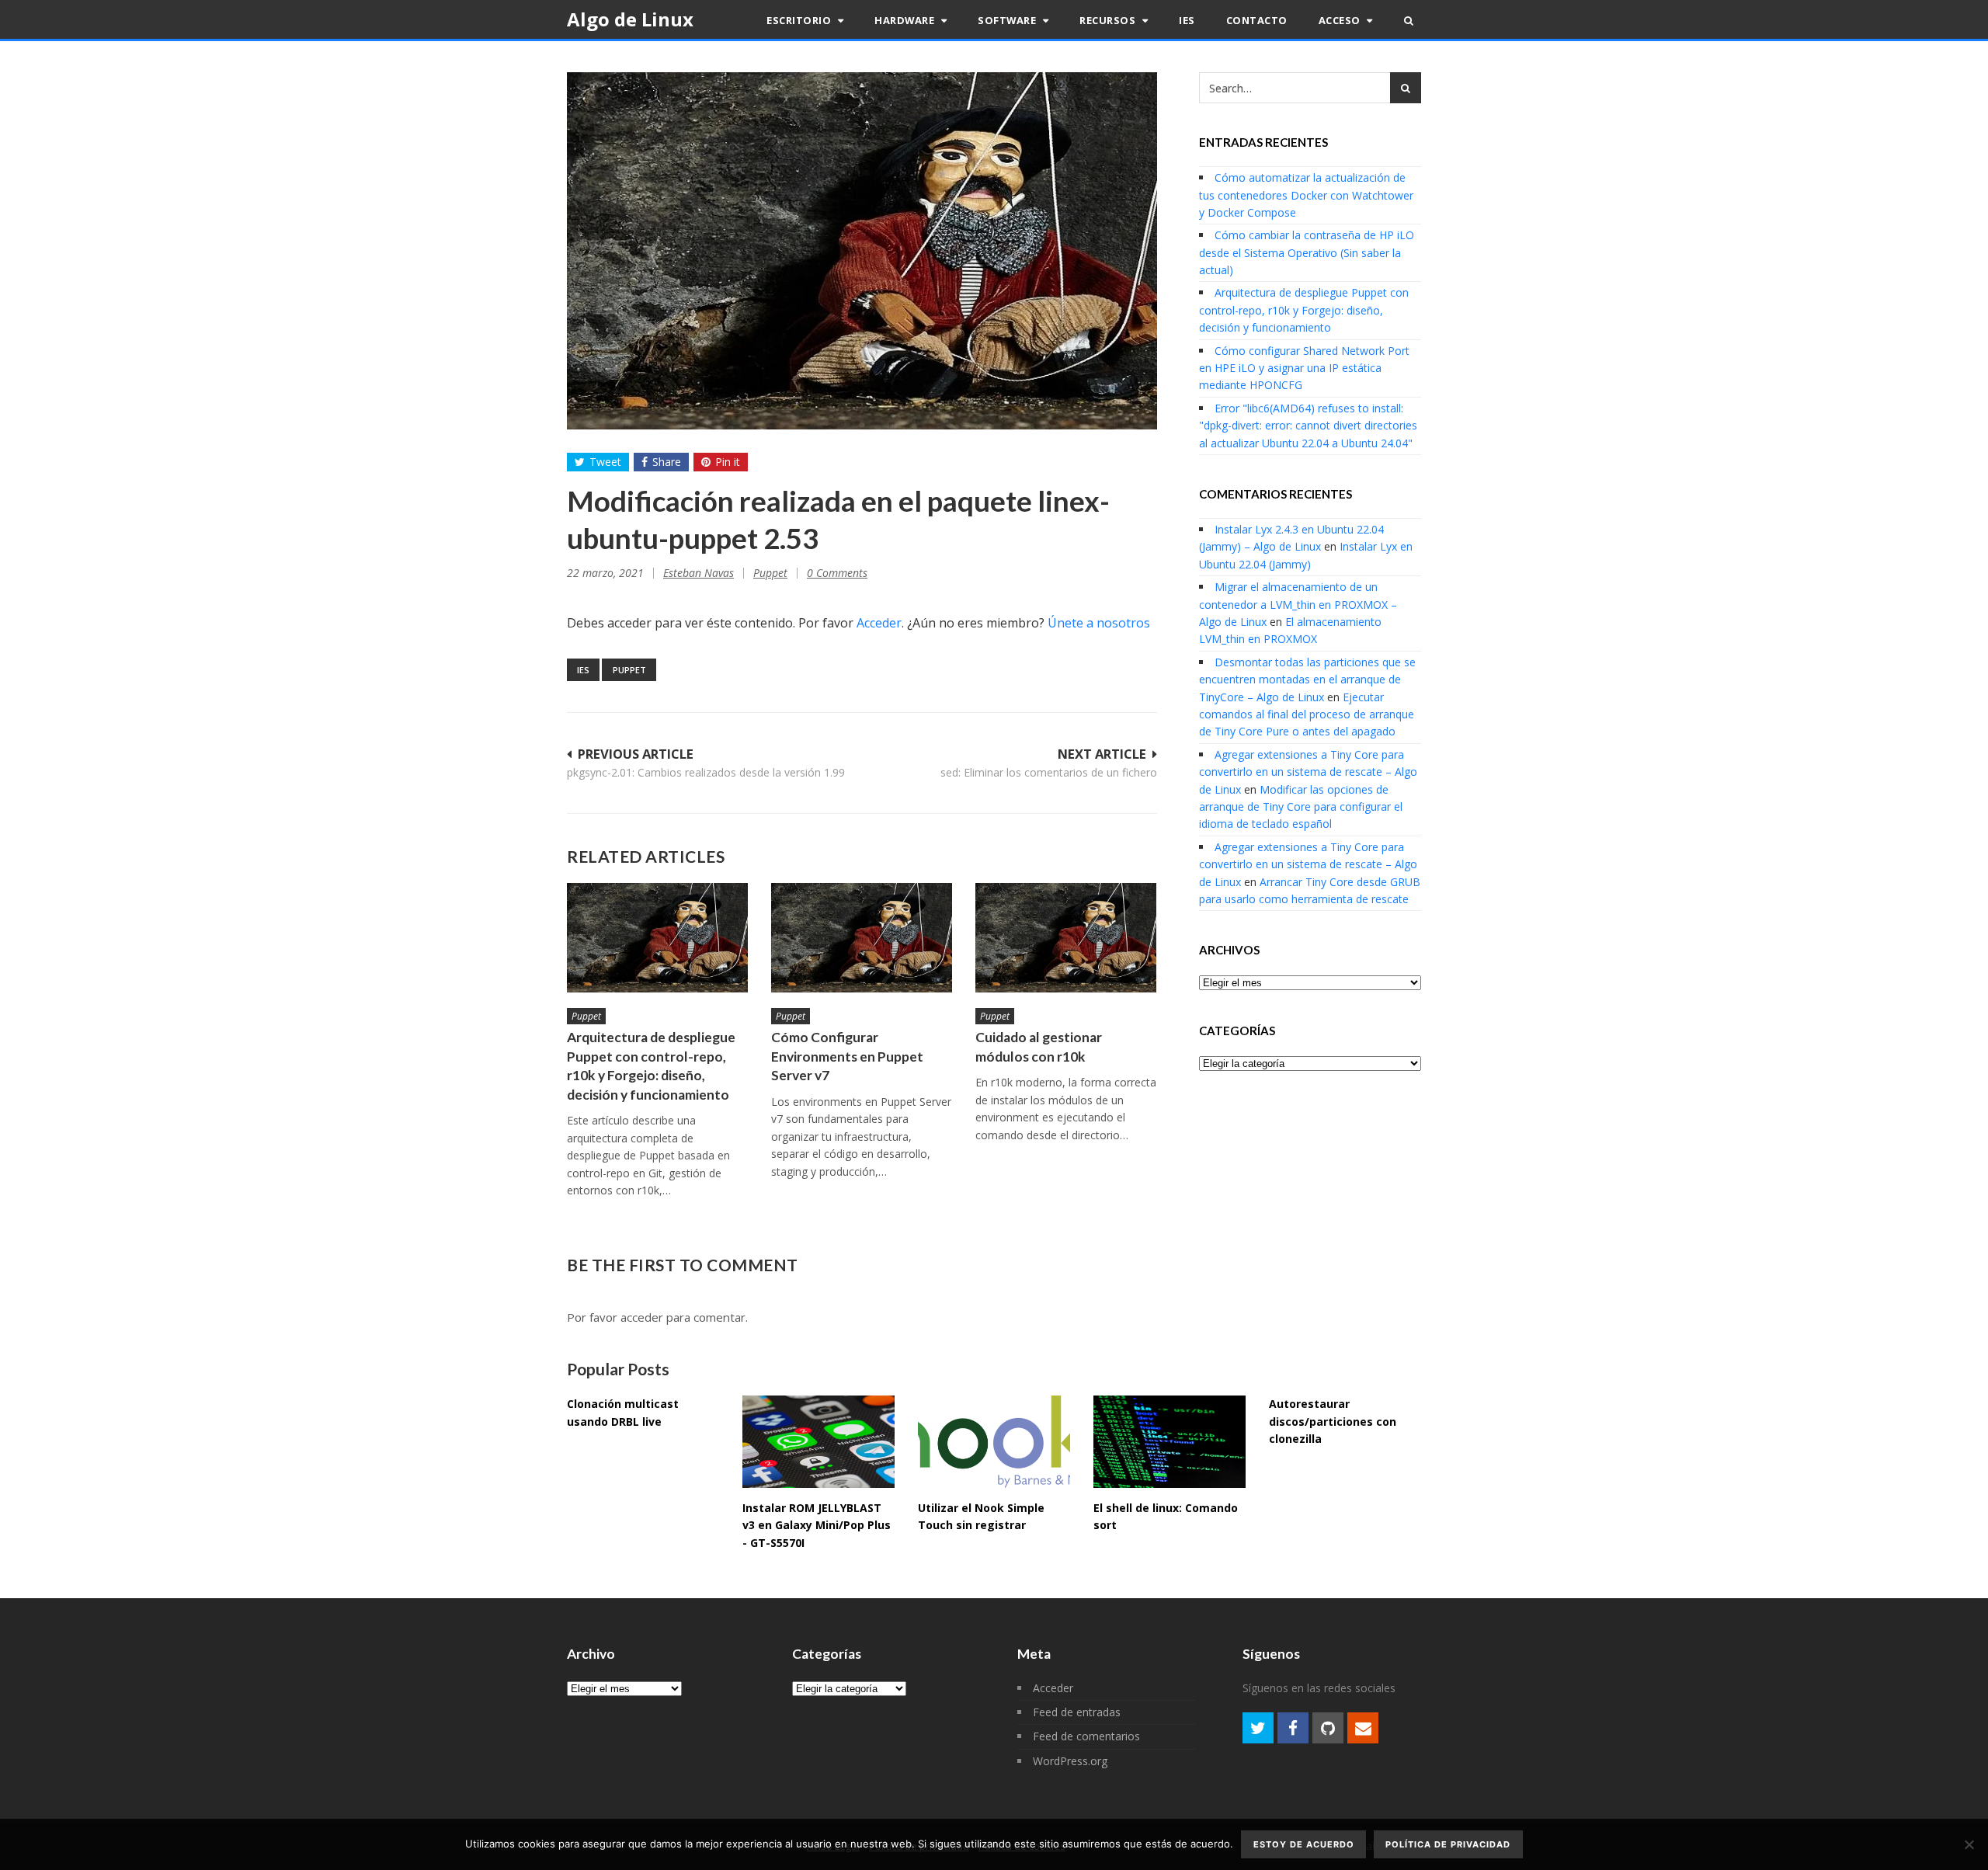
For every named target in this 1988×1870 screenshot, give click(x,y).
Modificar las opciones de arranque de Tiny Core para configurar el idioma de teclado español (1301, 807)
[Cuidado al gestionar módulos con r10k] (1066, 938)
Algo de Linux (630, 19)
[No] (1969, 1844)
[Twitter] (1258, 1728)
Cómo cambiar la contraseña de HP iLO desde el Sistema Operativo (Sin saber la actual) (1307, 252)
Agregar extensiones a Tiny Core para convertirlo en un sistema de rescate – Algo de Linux (1308, 772)
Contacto (1257, 20)
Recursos (1109, 20)
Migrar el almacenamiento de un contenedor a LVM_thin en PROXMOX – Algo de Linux (1298, 604)
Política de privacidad (1448, 1844)
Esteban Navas (699, 573)
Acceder (879, 623)
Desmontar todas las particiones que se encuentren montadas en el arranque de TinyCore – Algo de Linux (1307, 680)
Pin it (728, 462)
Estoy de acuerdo (1304, 1844)
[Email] (1363, 1728)
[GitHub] (1328, 1728)
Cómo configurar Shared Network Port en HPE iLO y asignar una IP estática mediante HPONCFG (1304, 368)
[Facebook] (1293, 1728)
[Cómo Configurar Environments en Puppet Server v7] (862, 938)
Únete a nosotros (1099, 623)
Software (1008, 20)
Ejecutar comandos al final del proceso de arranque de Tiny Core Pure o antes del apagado (1307, 714)
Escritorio (800, 20)
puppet (629, 670)
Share (667, 462)
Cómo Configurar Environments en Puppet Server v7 (847, 1056)
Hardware (906, 20)
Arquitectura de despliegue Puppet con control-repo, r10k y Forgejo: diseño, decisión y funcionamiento (1304, 310)
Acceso (1341, 20)
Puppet (770, 573)
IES (1187, 20)
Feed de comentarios (1086, 1736)
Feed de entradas (1077, 1712)
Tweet (605, 462)
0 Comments (837, 573)
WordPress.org (1070, 1761)
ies (583, 670)
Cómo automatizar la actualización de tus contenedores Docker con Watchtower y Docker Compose (1306, 195)
